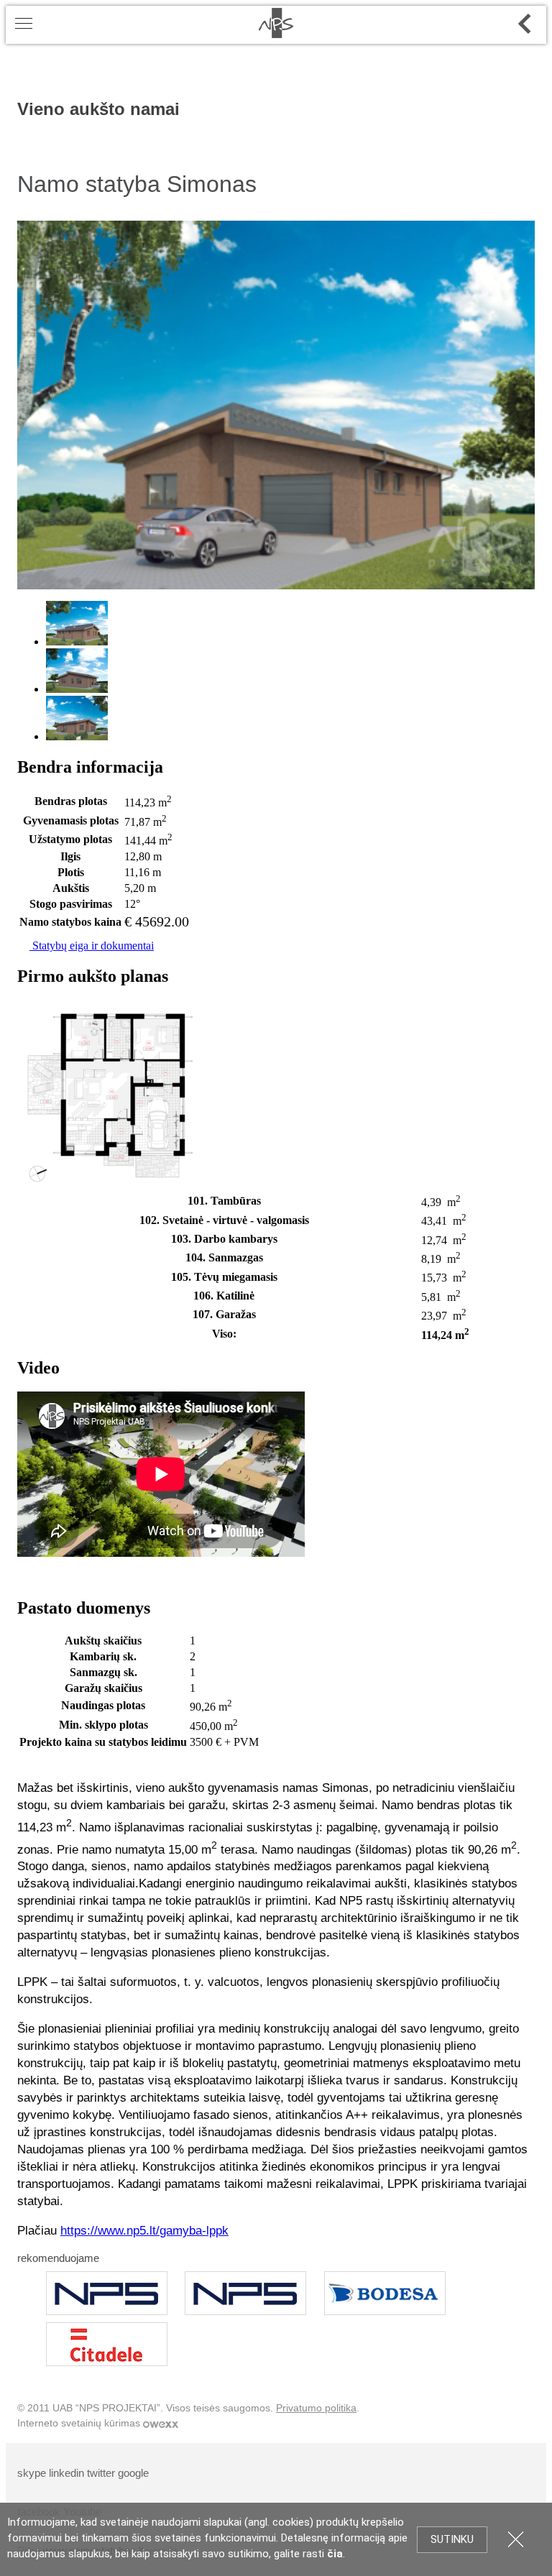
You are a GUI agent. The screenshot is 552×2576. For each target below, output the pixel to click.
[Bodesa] (385, 2293)
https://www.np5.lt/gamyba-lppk (144, 2231)
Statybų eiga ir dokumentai (92, 946)
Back (525, 24)
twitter (101, 2473)
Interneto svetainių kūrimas (80, 2423)
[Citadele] (107, 2344)
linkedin (66, 2473)
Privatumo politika (316, 2408)
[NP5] (107, 2293)
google (133, 2473)
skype (32, 2473)
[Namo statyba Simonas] (276, 585)
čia (335, 2554)
